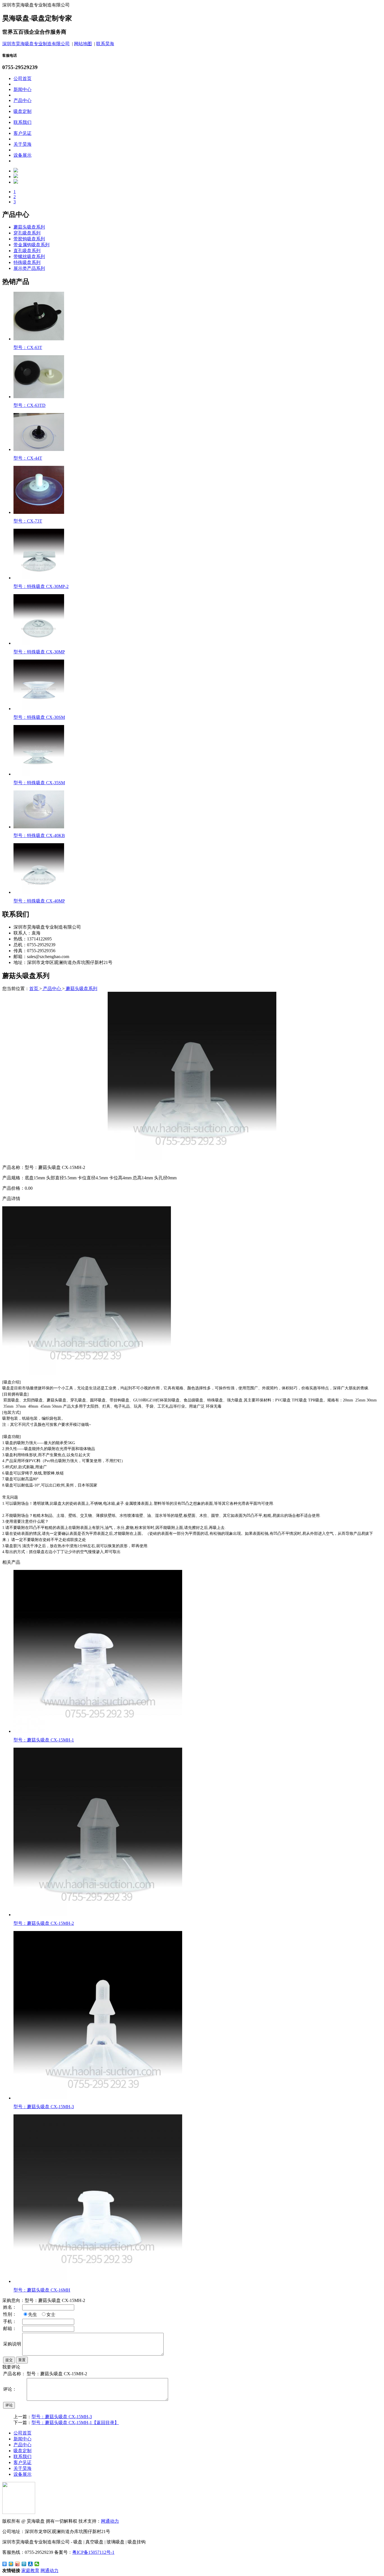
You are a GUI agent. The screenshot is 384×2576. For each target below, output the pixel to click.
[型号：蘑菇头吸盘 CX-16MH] (98, 2281)
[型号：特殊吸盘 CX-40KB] (39, 827)
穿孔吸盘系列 (27, 233)
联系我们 (22, 122)
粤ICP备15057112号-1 (93, 2552)
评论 (9, 2405)
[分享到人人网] (31, 2564)
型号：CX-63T (28, 347)
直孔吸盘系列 (27, 251)
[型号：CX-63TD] (39, 397)
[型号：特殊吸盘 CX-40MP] (39, 892)
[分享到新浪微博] (18, 2564)
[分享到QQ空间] (11, 2564)
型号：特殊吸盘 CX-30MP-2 (41, 586)
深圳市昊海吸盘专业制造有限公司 (36, 44)
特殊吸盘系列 (27, 262)
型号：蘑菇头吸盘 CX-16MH (42, 2290)
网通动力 (110, 2521)
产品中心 (22, 100)
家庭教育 (30, 2571)
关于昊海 (22, 144)
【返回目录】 (105, 2423)
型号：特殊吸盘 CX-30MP (39, 652)
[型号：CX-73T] (39, 512)
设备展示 (22, 155)
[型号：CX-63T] (39, 339)
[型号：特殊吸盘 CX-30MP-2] (39, 578)
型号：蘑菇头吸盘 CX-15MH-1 (44, 1740)
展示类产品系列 (29, 268)
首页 (34, 989)
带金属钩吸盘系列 (31, 245)
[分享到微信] (37, 2564)
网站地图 (83, 44)
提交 (9, 2360)
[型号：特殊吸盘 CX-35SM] (39, 774)
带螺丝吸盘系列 (29, 257)
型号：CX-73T (28, 521)
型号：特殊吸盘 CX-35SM (39, 783)
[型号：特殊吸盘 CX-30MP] (39, 643)
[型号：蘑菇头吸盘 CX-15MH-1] (98, 1731)
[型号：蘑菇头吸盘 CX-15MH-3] (98, 2098)
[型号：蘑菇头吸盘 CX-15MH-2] (98, 1915)
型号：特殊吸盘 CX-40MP (39, 901)
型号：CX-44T (28, 458)
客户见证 (22, 133)
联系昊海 (105, 44)
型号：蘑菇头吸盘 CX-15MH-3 (44, 2107)
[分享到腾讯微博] (24, 2564)
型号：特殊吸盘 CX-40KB (39, 836)
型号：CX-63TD (30, 405)
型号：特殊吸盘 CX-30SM (39, 717)
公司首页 (22, 78)
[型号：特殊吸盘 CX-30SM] (39, 709)
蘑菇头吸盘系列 (29, 227)
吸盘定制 (22, 111)
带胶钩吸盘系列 (29, 239)
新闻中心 (22, 89)
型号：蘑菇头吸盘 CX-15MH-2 (44, 1923)
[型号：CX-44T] (39, 449)
